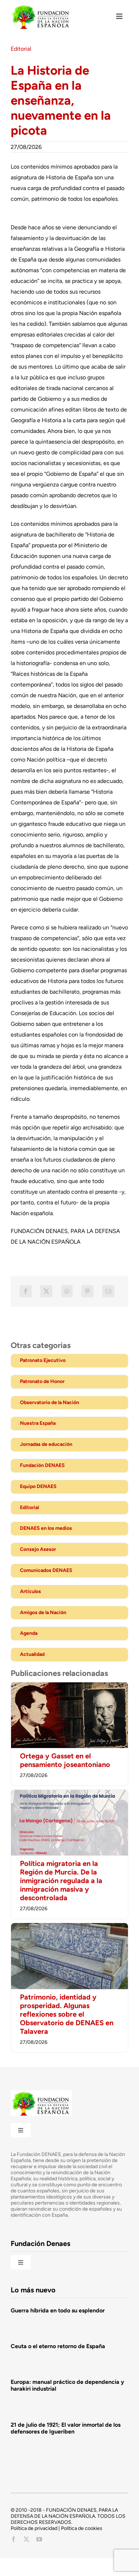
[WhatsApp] (67, 1291)
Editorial (21, 49)
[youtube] (39, 2539)
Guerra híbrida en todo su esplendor (58, 2310)
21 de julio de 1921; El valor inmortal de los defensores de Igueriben (66, 2428)
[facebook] (14, 2539)
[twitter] (26, 2539)
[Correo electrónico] (108, 1291)
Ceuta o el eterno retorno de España (58, 2346)
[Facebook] (26, 1291)
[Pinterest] (87, 1291)
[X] (46, 1291)
